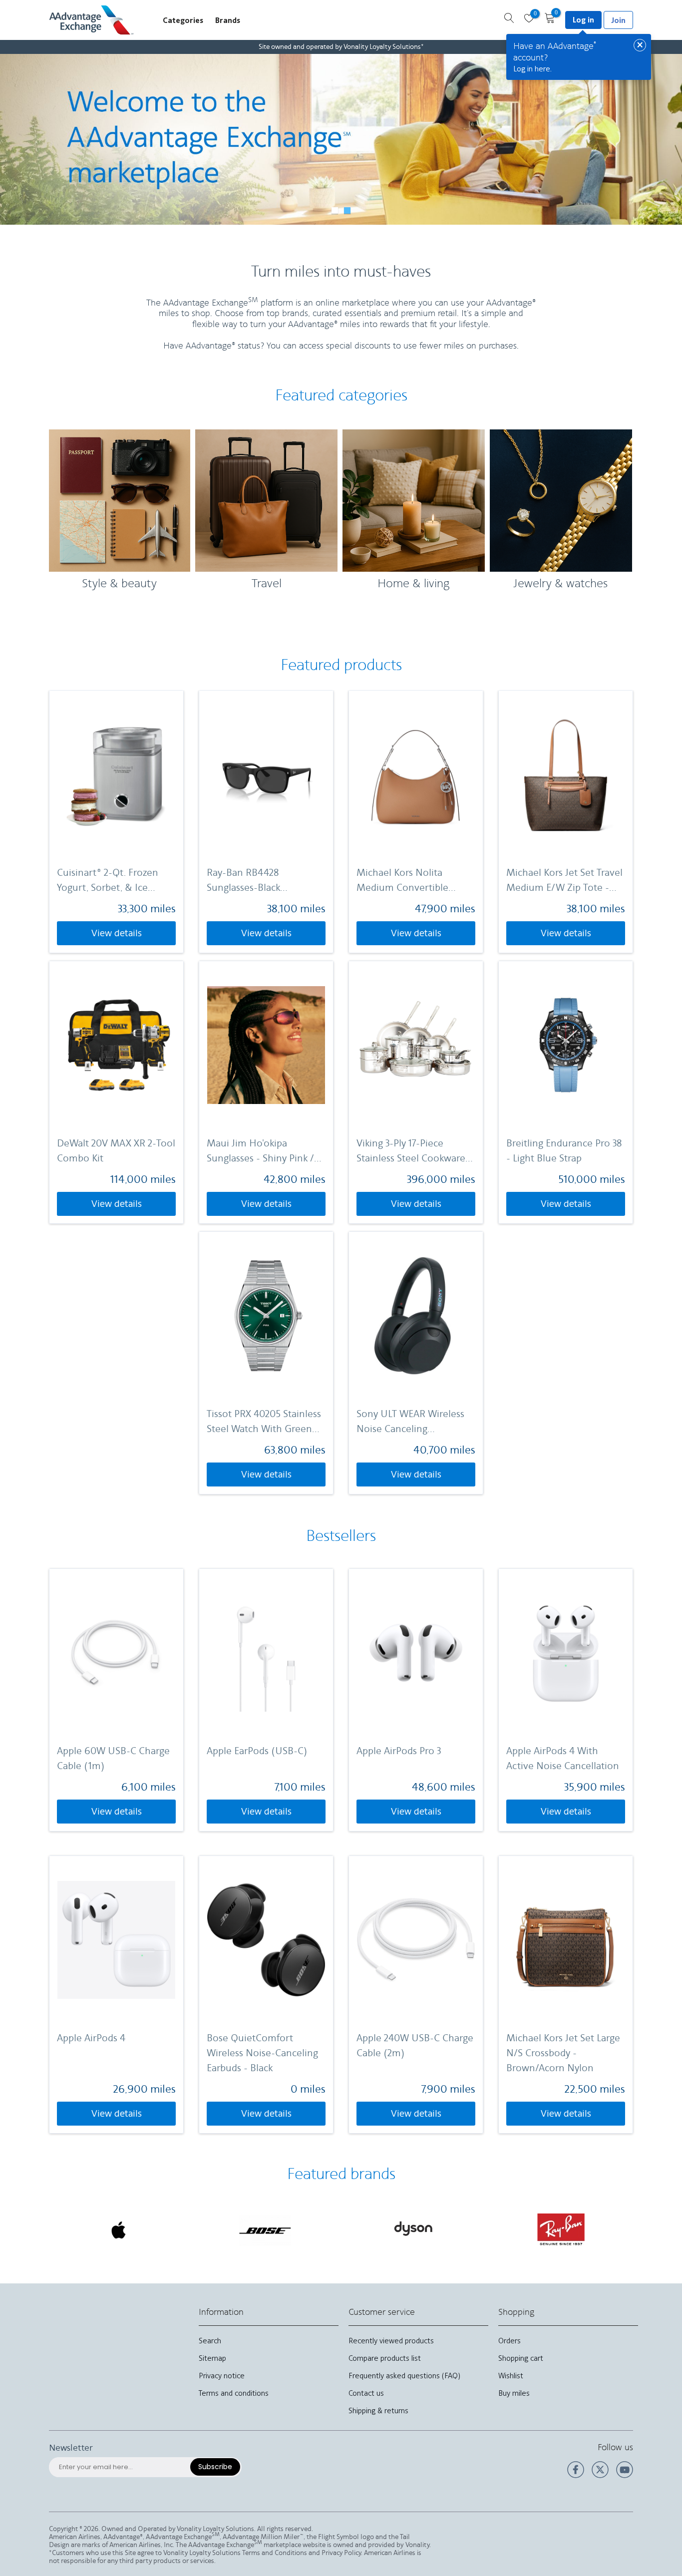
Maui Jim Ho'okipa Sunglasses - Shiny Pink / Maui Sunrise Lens (260, 1152)
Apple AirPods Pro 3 (399, 1751)
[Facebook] (576, 2476)
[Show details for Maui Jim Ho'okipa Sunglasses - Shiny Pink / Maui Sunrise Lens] (266, 1045)
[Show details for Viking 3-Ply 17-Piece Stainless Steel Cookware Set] (416, 1045)
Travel (267, 584)
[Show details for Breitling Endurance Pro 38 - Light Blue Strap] (566, 1045)
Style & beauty (119, 584)
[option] (341, 139)
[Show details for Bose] (119, 2230)
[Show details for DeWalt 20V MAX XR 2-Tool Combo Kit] (116, 1045)
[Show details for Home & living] (414, 501)
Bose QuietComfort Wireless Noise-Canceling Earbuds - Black (262, 2053)
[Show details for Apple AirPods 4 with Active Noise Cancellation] (566, 1653)
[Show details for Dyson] (267, 2230)
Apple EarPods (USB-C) (257, 1751)
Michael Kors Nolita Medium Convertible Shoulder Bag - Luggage (408, 881)
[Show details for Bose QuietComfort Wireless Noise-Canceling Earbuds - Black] (266, 1940)
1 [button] (335, 210)
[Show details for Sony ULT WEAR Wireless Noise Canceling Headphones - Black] (416, 1315)
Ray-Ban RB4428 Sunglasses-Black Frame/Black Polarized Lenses (255, 881)
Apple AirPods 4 (91, 2038)
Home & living (413, 584)
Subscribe (215, 2467)
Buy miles (514, 2393)
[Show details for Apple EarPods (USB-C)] (266, 1653)
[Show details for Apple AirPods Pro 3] (416, 1653)
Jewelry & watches (561, 584)
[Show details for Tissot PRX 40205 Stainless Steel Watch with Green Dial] (266, 1315)
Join (618, 20)
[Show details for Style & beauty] (120, 501)
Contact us (366, 2393)
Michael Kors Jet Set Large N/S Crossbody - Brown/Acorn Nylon (563, 2053)
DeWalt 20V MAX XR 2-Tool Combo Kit (116, 1151)
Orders (510, 2341)
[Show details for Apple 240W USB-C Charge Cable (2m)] (416, 1940)
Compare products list (385, 2358)
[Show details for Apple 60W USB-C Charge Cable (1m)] (116, 1653)
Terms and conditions (234, 2393)
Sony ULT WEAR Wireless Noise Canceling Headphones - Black (410, 1422)
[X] (600, 2476)
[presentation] (60, 2226)
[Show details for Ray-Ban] (414, 2230)
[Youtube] (625, 2476)
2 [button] (347, 210)
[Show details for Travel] (266, 501)
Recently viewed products (391, 2341)
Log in (583, 20)
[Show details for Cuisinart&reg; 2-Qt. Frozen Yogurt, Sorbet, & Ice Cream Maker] (116, 774)
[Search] (509, 19)
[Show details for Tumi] (561, 2229)
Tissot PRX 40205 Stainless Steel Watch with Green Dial (264, 1422)
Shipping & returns (378, 2410)
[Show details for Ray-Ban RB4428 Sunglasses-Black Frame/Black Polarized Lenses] (266, 774)
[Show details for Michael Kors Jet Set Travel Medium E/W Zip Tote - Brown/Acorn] (566, 774)
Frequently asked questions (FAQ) (404, 2376)
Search (210, 2341)
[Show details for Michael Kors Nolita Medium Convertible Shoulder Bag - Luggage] (416, 774)
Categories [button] (183, 20)
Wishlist (511, 2376)
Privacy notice (222, 2376)
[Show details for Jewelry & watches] (561, 501)
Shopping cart (521, 2358)
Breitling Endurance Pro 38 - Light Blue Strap (564, 1151)
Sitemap (212, 2358)
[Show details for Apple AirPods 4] (116, 1940)
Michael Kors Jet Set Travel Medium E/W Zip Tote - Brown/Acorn (564, 881)
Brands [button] (228, 20)
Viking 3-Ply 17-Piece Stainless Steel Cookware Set (411, 1152)
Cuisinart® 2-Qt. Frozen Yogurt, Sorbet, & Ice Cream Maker (108, 881)
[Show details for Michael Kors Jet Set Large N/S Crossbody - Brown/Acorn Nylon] (566, 1940)
